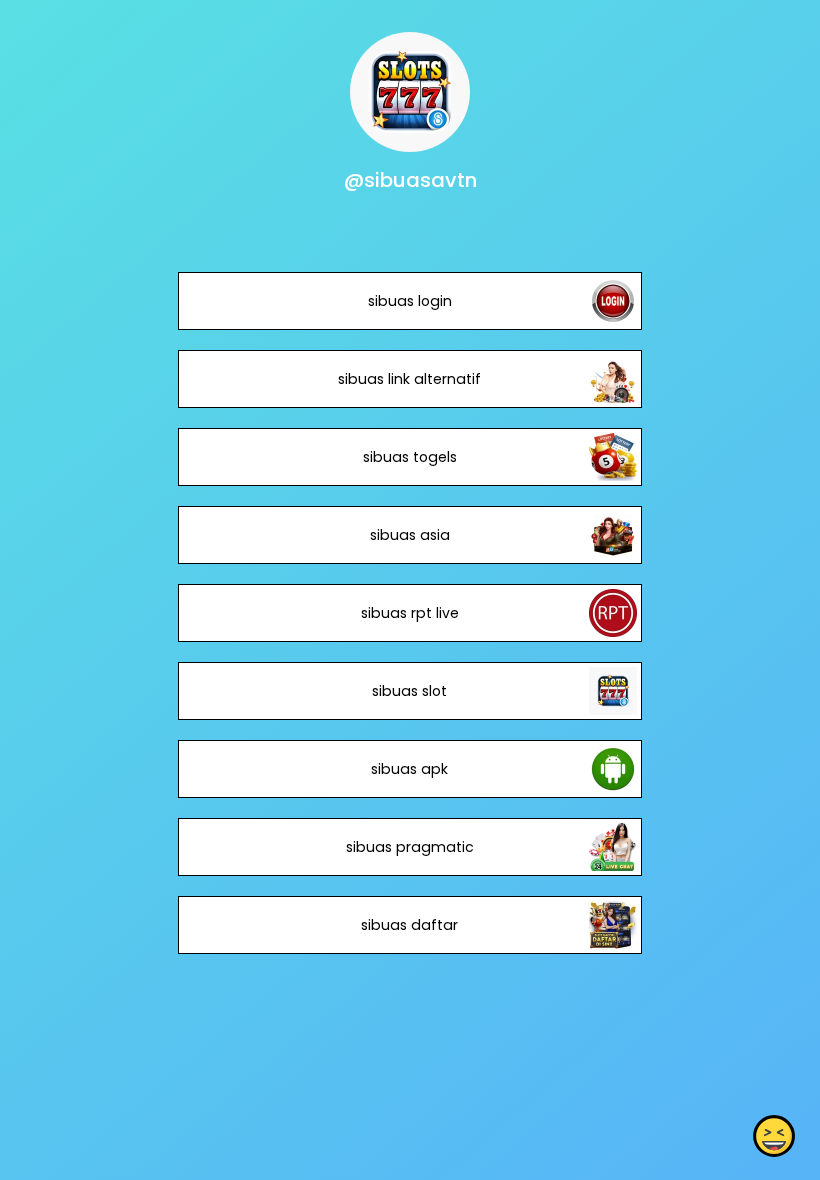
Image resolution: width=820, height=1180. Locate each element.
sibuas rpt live (410, 613)
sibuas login (410, 301)
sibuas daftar (409, 925)
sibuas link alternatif (409, 379)
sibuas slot (409, 691)
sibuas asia (410, 535)
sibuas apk (409, 769)
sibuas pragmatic (410, 847)
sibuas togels (410, 457)
